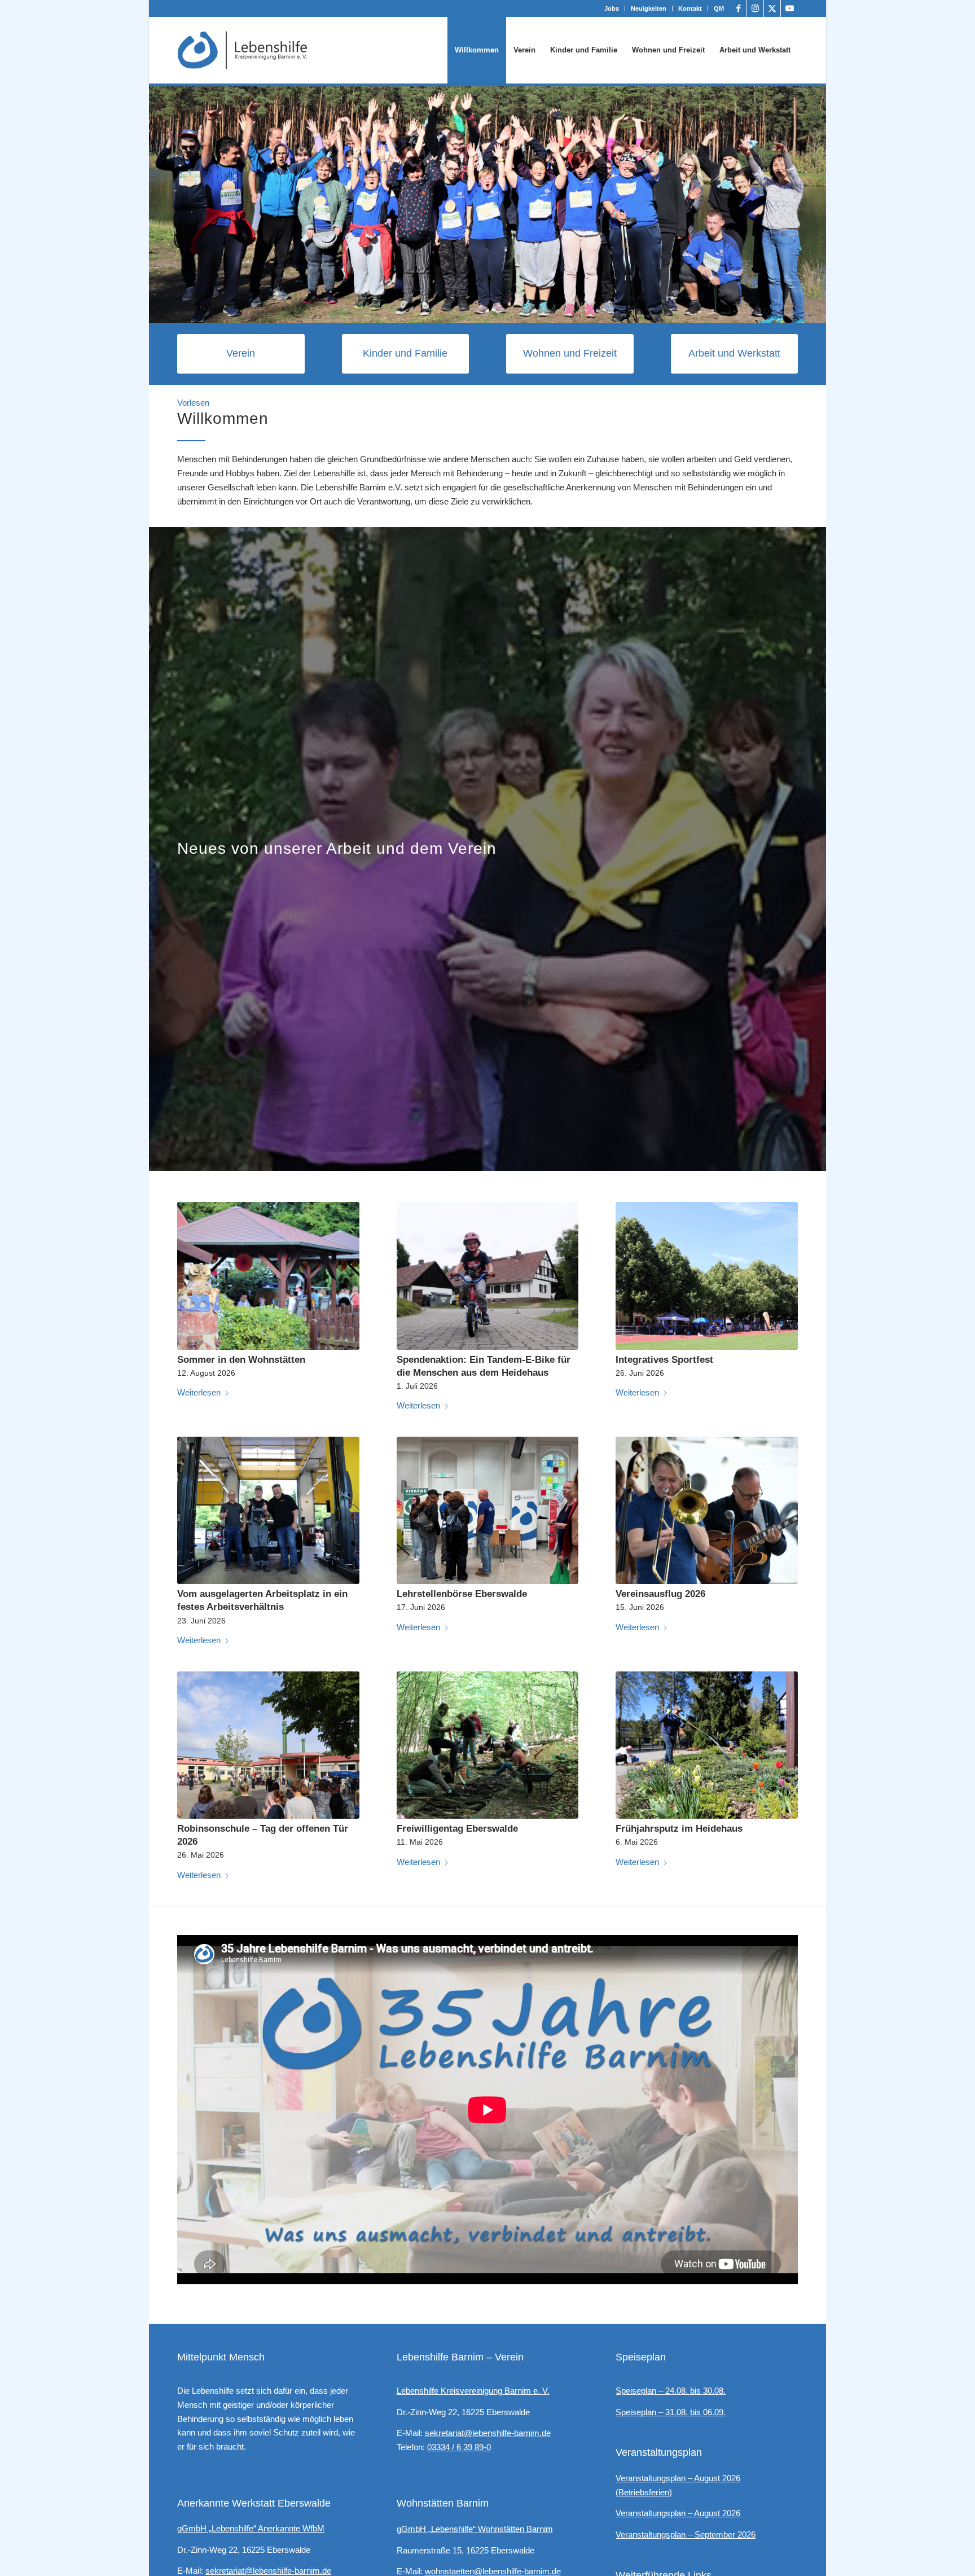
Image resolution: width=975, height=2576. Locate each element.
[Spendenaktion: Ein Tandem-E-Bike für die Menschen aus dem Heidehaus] (488, 1276)
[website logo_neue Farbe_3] (243, 50)
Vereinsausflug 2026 (660, 1594)
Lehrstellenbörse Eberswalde (462, 1594)
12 (537, 310)
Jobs (612, 8)
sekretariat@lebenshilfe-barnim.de (268, 2571)
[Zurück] (159, 205)
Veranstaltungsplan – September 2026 (686, 2535)
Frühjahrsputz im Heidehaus (679, 1828)
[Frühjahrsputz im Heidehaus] (707, 1745)
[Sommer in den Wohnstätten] (268, 1276)
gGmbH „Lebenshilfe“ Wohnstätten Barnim (475, 2529)
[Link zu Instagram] (755, 8)
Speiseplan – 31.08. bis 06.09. (671, 2412)
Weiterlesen (199, 1392)
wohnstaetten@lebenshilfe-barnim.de (493, 2571)
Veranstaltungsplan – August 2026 (678, 2513)
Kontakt (690, 8)
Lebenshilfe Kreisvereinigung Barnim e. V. (473, 2391)
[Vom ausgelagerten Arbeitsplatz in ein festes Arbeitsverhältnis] (268, 1510)
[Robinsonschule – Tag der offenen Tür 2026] (268, 1745)
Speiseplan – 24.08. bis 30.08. (671, 2391)
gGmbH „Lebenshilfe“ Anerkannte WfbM (251, 2528)
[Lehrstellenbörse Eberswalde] (488, 1510)
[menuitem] (612, 8)
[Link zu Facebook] (738, 8)
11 (528, 310)
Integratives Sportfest (664, 1359)
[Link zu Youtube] (789, 8)
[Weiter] (816, 205)
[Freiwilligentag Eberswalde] (488, 1745)
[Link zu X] (772, 8)
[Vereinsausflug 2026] (707, 1510)
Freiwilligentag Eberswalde (457, 1828)
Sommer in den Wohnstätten (241, 1359)
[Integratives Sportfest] (707, 1276)
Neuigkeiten (649, 8)
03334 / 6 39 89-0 (459, 2447)
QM (719, 8)
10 (519, 310)
